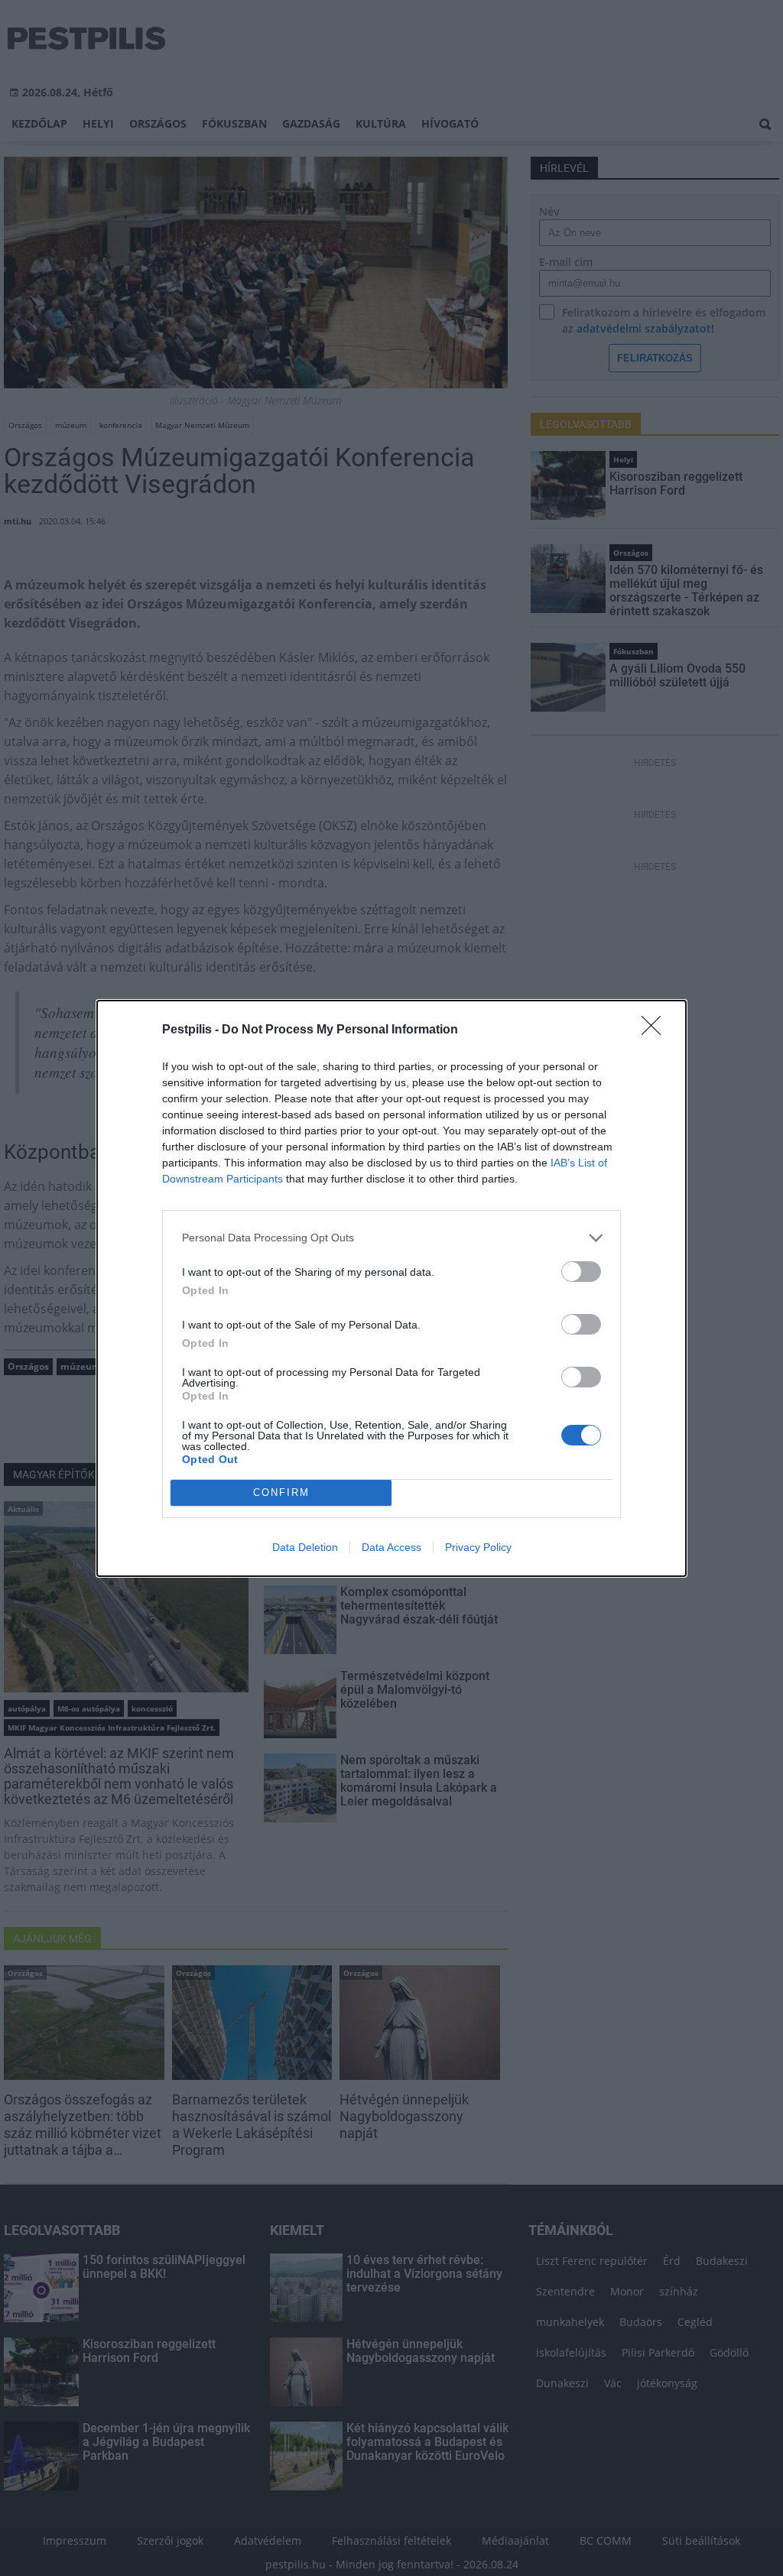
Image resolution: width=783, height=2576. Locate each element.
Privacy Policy (478, 1547)
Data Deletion (305, 1547)
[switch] (581, 1272)
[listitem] (391, 1238)
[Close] (656, 1030)
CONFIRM (281, 1492)
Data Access (391, 1547)
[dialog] (391, 1288)
